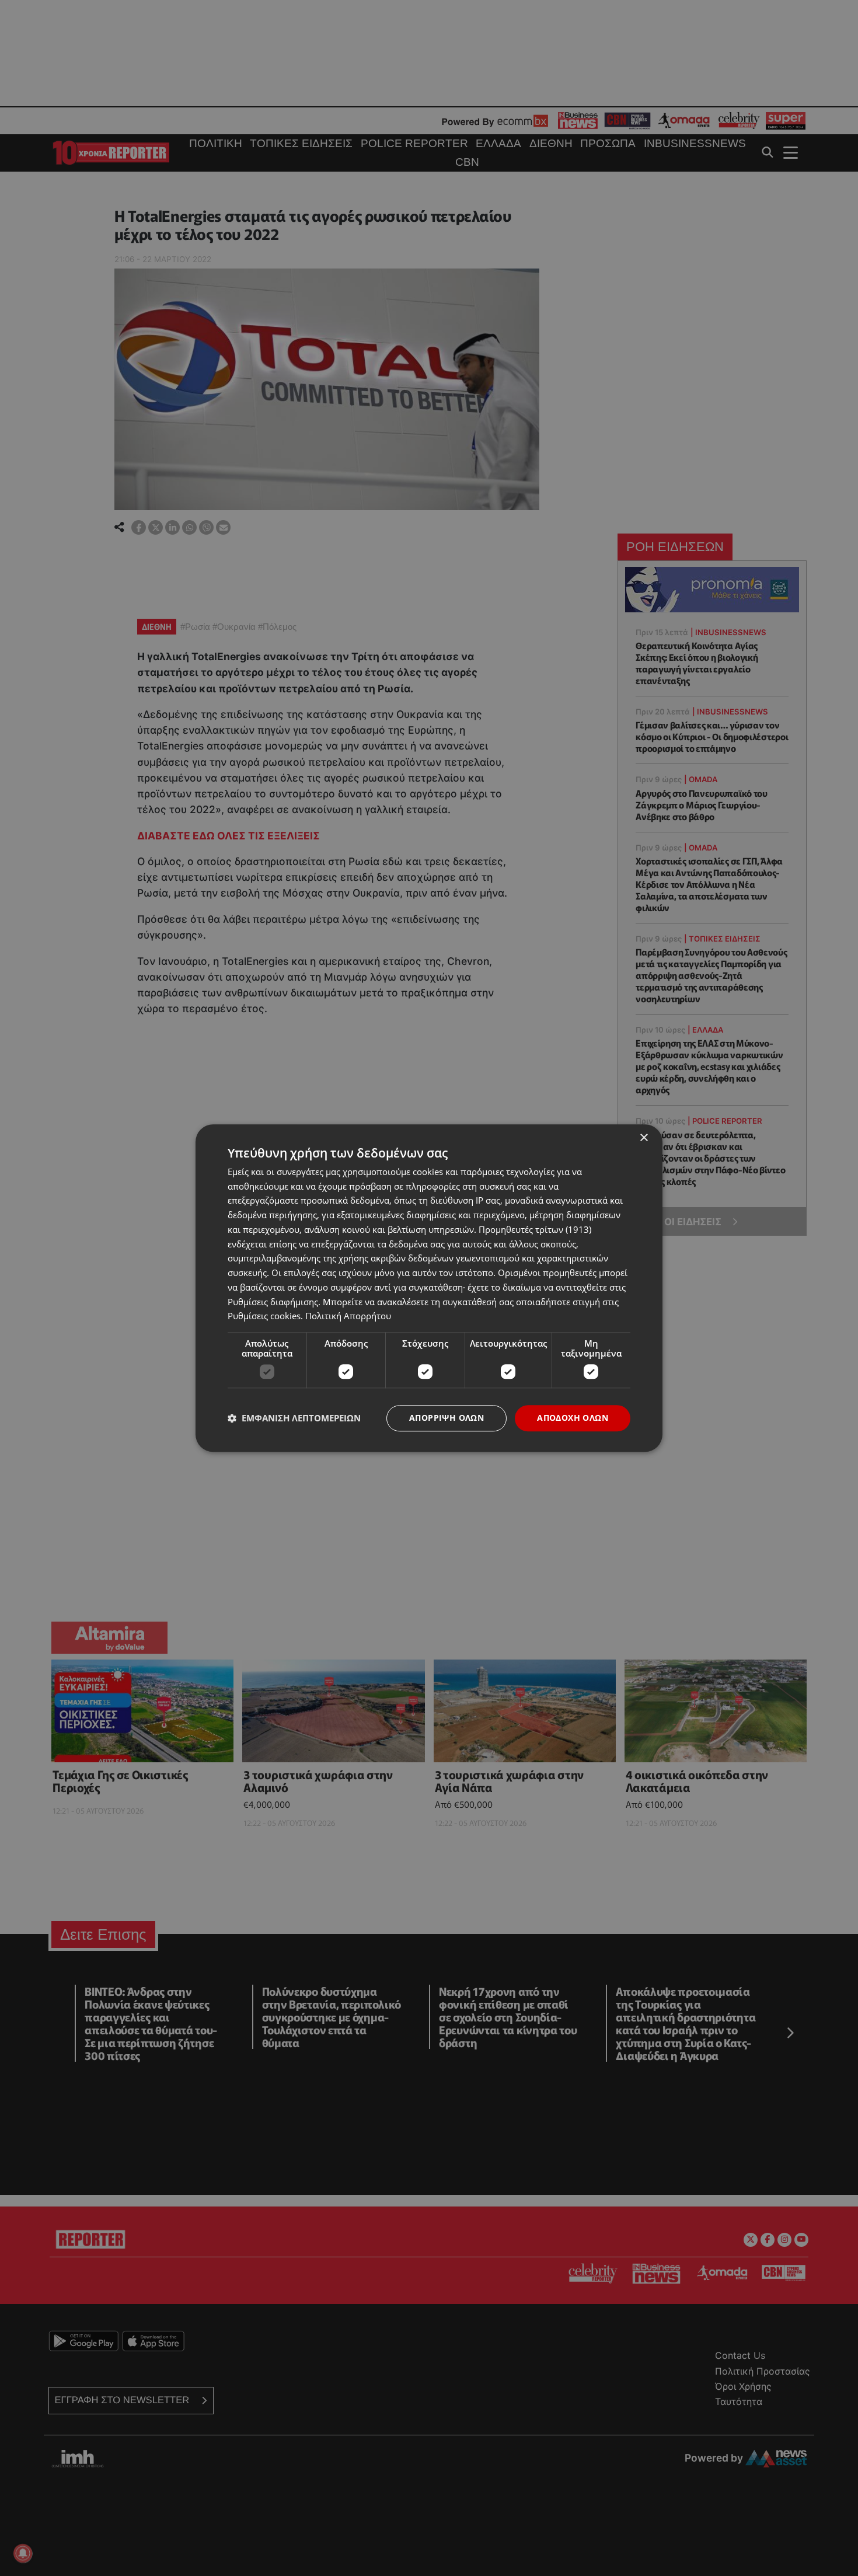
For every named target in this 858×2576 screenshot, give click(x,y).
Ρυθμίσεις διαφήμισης (273, 1302)
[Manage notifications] (23, 2553)
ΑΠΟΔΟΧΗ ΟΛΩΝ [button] (573, 1418)
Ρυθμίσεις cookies (264, 1316)
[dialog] (429, 1288)
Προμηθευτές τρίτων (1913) (535, 1229)
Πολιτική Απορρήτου (348, 1316)
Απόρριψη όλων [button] (447, 1418)
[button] (294, 1418)
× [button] (643, 1138)
